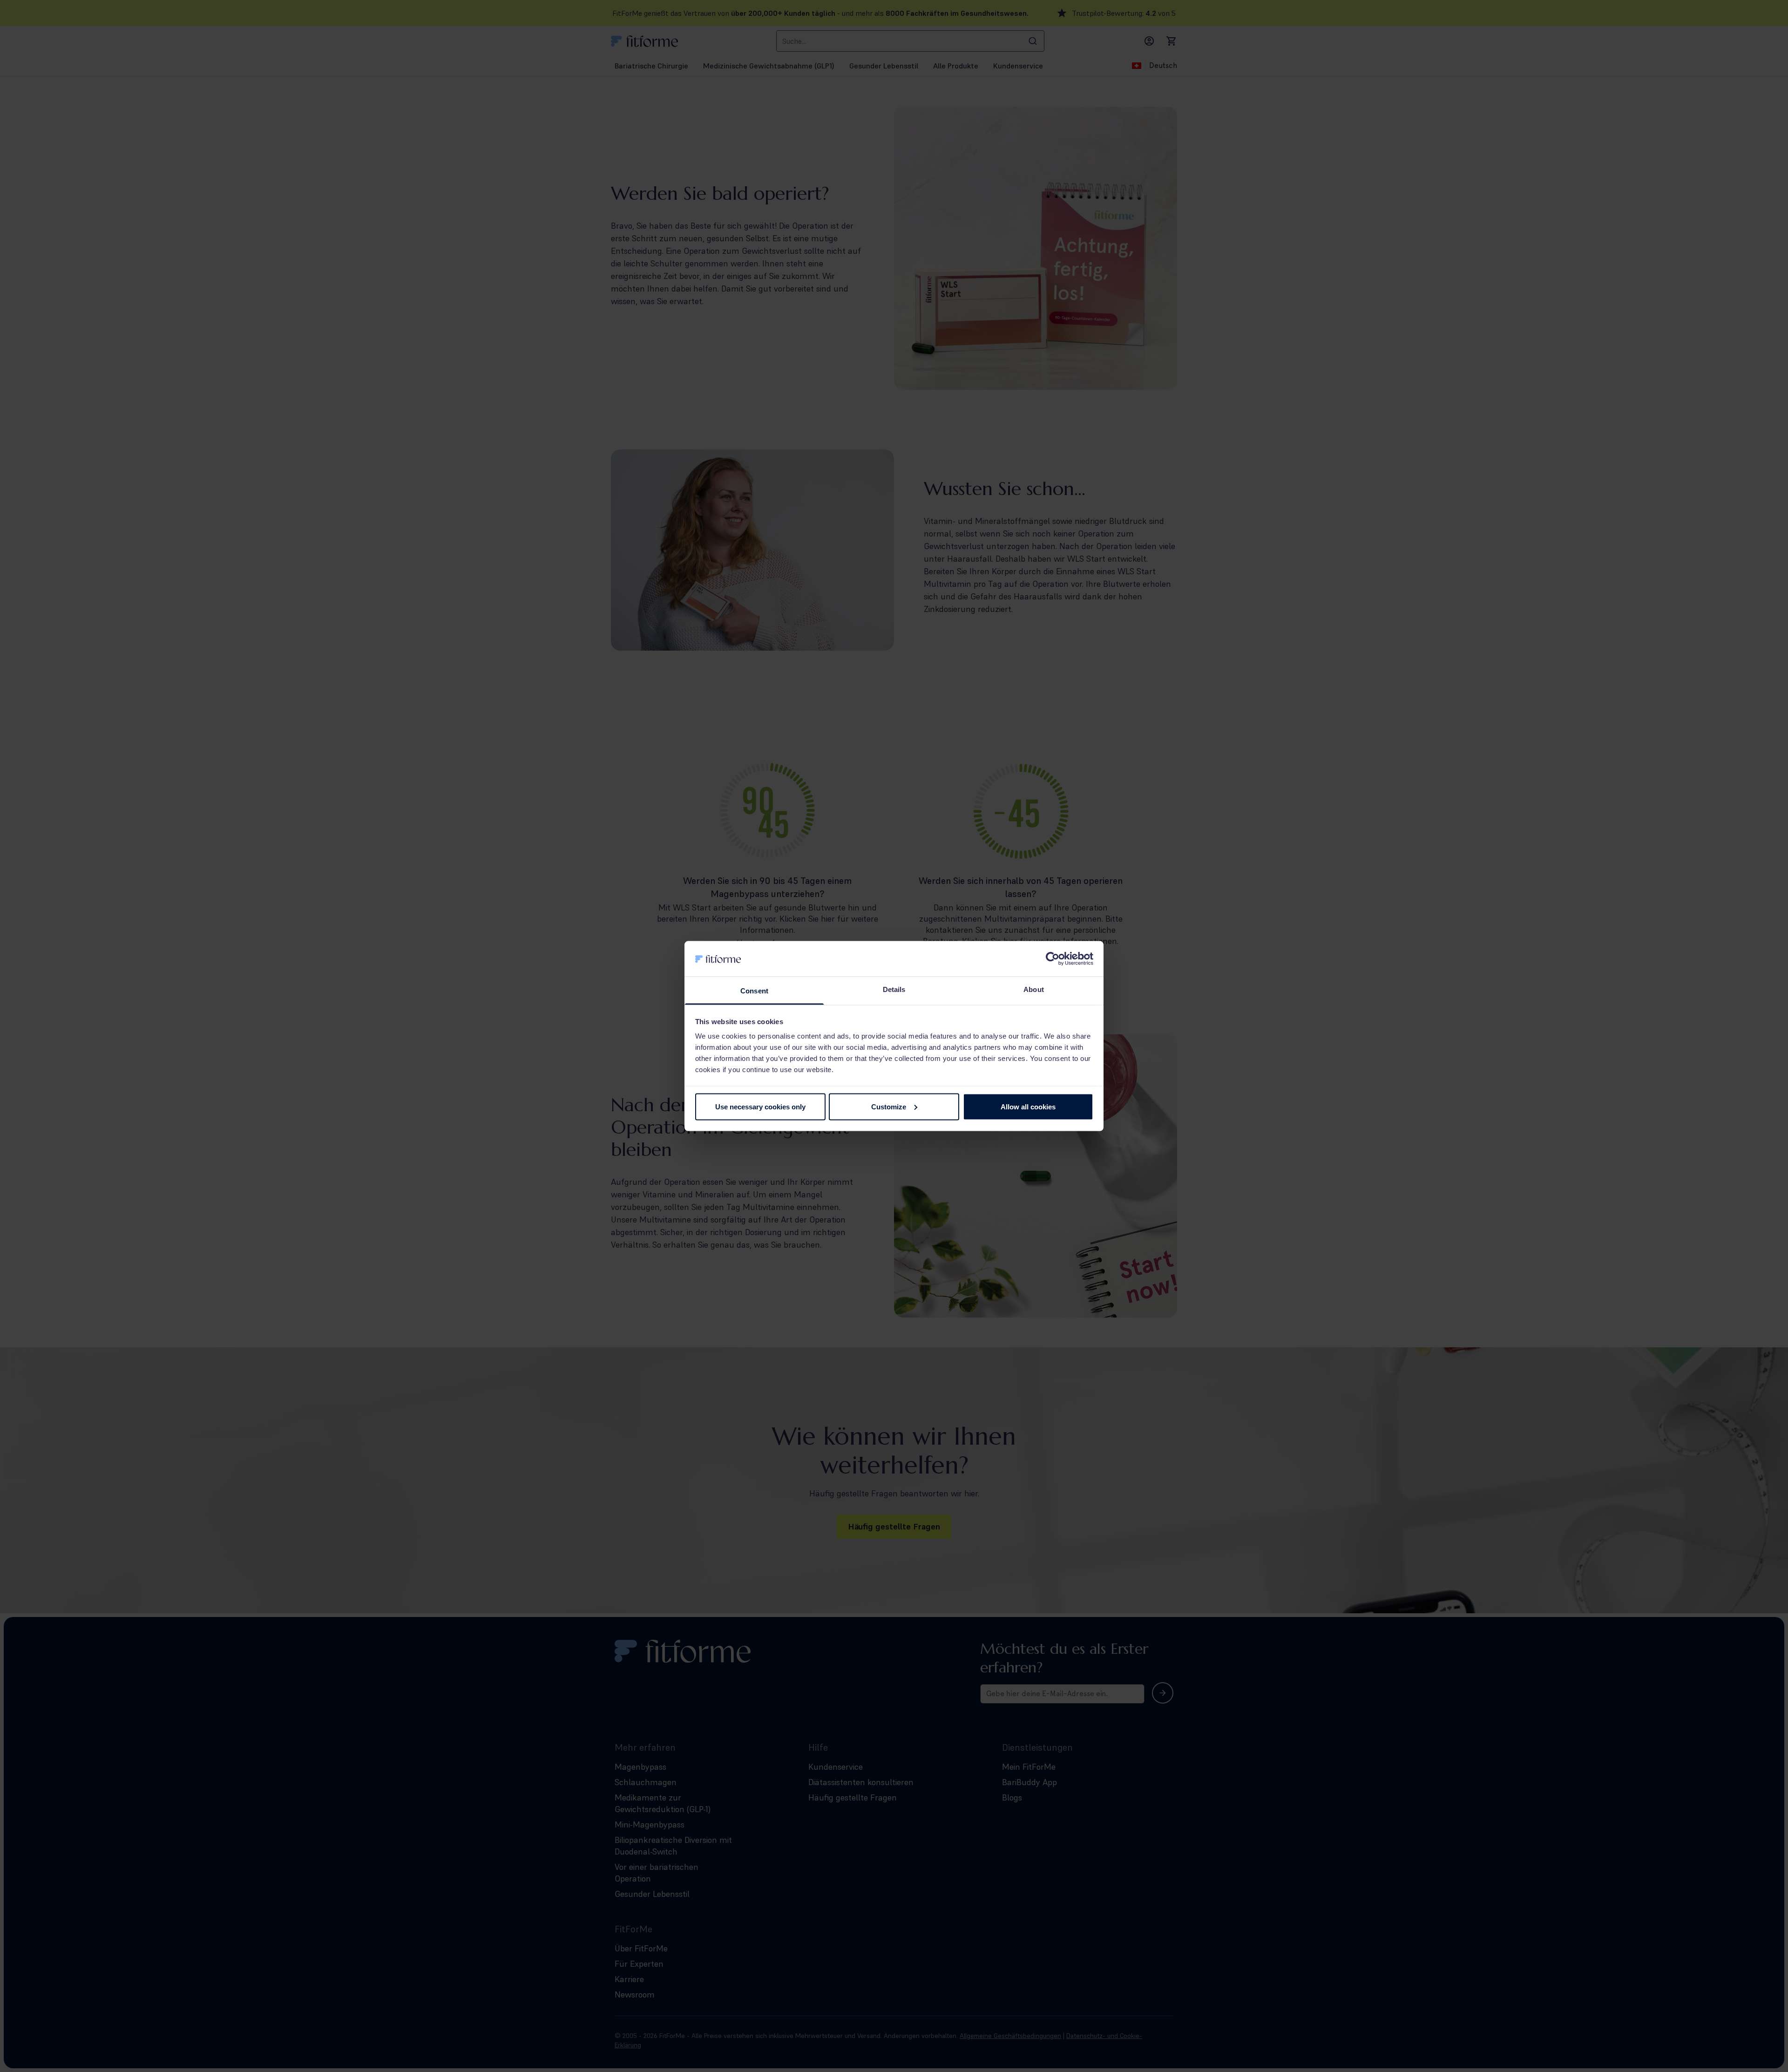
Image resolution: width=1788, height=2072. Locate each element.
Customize (889, 1106)
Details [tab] (894, 989)
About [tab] (1034, 989)
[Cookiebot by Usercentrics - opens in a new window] (1053, 958)
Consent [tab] (754, 991)
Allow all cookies (1028, 1106)
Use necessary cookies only (760, 1106)
